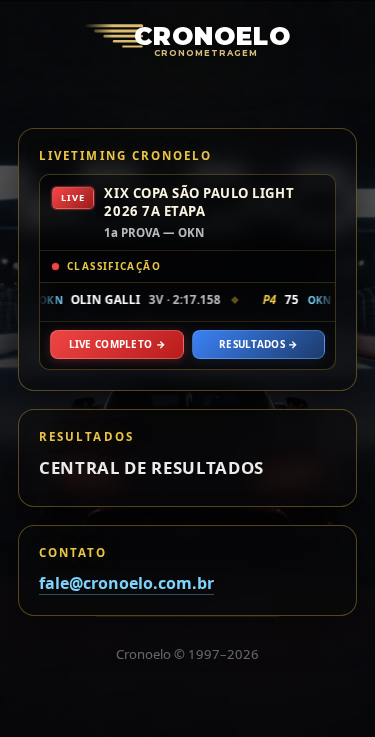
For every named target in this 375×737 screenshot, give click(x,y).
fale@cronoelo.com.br (126, 583)
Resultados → (258, 344)
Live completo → (117, 344)
